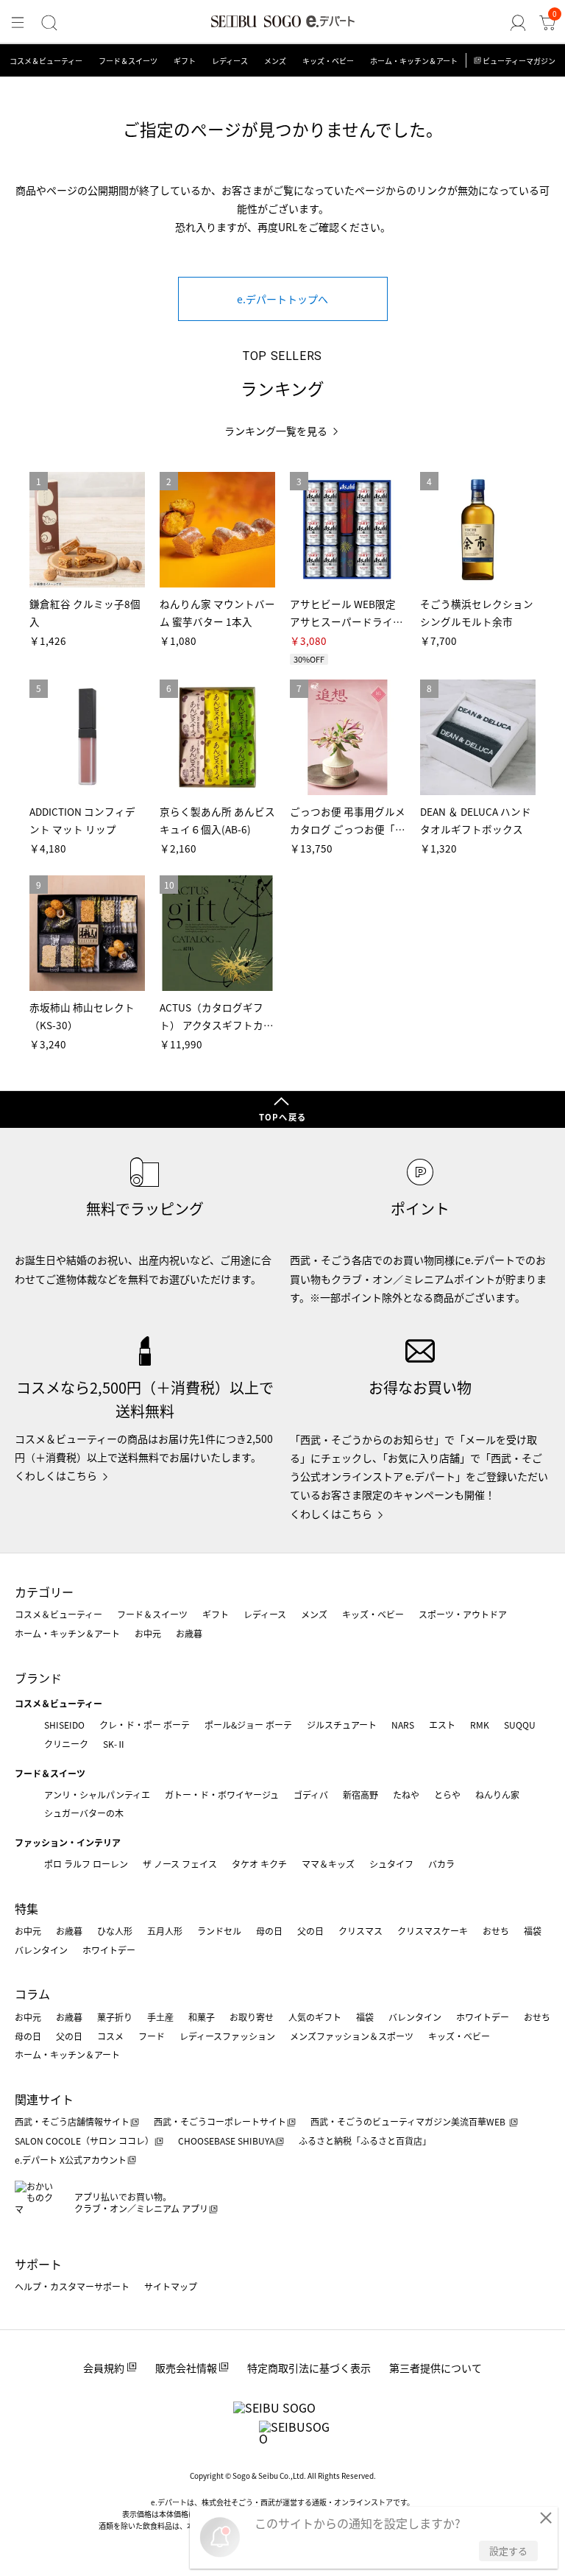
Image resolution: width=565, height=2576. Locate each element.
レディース (230, 61)
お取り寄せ (252, 2017)
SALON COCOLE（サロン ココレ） (84, 2141)
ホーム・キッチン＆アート (414, 61)
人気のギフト (315, 2017)
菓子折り (115, 2017)
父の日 (310, 1931)
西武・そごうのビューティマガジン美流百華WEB (409, 2121)
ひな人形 (115, 1931)
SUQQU (520, 1725)
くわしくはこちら (56, 1475)
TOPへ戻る (282, 1117)
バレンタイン (41, 1950)
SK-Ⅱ (114, 1744)
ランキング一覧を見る (276, 431)
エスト (442, 1725)
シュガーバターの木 (84, 1813)
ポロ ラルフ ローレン (86, 1864)
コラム (32, 1994)
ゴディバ (311, 1795)
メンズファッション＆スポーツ (352, 2036)
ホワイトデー (109, 1950)
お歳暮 (189, 1633)
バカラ (441, 1864)
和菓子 (202, 2017)
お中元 (148, 1633)
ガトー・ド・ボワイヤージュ (222, 1795)
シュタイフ (391, 1864)
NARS (403, 1725)
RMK (480, 1725)
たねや (406, 1795)
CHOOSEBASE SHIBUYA (226, 2141)
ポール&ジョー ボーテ (248, 1725)
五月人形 (165, 1931)
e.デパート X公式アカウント (71, 2160)
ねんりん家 (497, 1795)
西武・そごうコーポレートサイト (220, 2121)
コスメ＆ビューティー (46, 61)
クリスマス (360, 1931)
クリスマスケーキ (433, 1931)
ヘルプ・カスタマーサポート (72, 2286)
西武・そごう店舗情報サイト (72, 2121)
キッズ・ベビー (328, 61)
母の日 (269, 1931)
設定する (508, 2551)
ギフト (185, 61)
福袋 (533, 1931)
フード (152, 2036)
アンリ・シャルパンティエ (97, 1795)
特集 (26, 1908)
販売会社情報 (186, 2368)
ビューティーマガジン (519, 61)
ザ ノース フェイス (180, 1864)
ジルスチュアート (342, 1725)
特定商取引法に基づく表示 (309, 2368)
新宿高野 (360, 1795)
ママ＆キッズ (328, 1864)
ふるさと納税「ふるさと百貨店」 (365, 2141)
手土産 (160, 2017)
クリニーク (66, 1744)
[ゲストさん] (518, 23)
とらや (447, 1795)
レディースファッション (227, 2036)
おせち (496, 1931)
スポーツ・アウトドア (463, 1614)
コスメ (110, 2036)
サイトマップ (171, 2286)
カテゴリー (44, 1592)
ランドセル (219, 1931)
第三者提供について (436, 2368)
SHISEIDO (64, 1725)
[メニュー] (18, 23)
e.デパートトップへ (282, 299)
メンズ (275, 61)
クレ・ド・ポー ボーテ (145, 1725)
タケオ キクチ (259, 1864)
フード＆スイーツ (128, 61)
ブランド (38, 1678)
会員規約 (104, 2368)
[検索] (49, 23)
